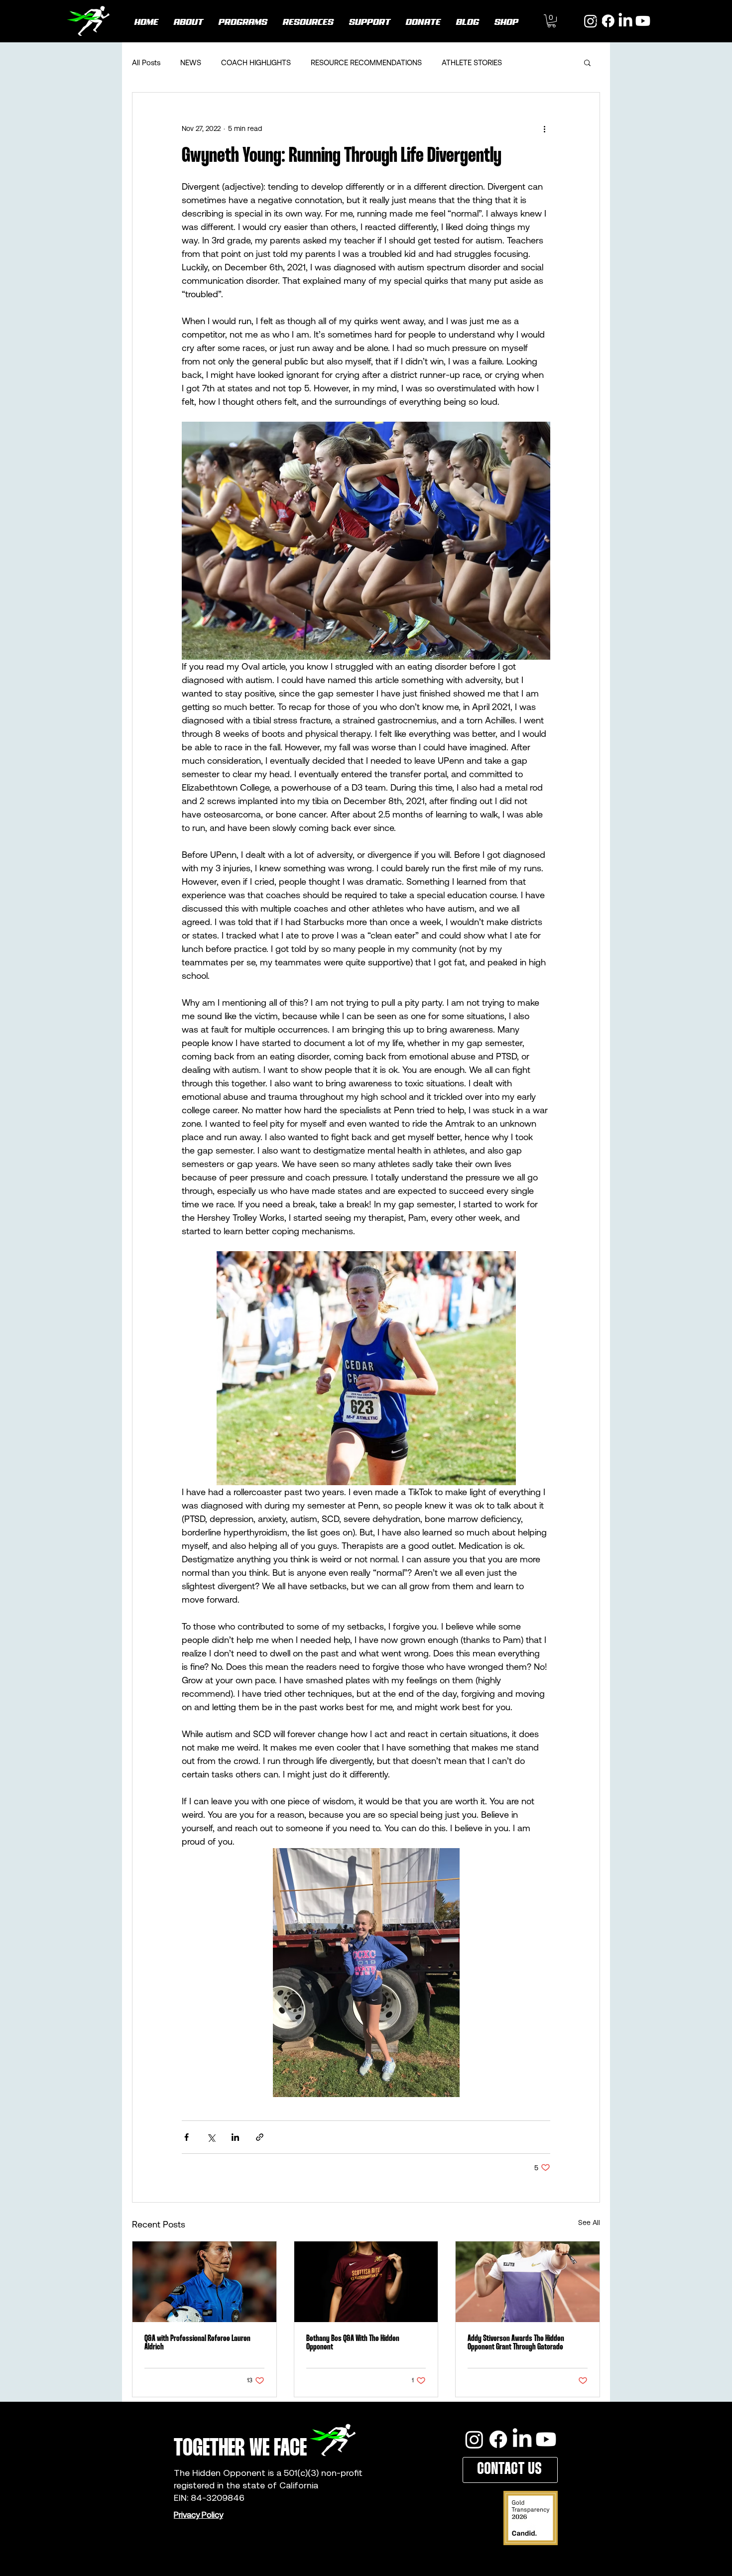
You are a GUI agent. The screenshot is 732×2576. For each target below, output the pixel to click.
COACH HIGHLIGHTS (256, 62)
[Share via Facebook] (186, 2137)
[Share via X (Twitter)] (211, 2137)
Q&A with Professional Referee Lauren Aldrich (197, 2343)
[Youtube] (643, 21)
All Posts (146, 62)
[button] (551, 21)
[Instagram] (474, 2439)
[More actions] (544, 128)
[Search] (600, 21)
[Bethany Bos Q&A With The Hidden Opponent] (366, 2282)
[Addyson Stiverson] (528, 2282)
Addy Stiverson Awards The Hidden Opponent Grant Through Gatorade (516, 2343)
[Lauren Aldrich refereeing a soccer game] (204, 2282)
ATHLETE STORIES (472, 62)
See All (589, 2223)
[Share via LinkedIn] (235, 2137)
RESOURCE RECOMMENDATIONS (366, 62)
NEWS (191, 62)
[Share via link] (260, 2137)
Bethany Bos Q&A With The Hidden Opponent (353, 2343)
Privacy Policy (198, 2515)
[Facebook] (498, 2439)
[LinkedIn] (625, 21)
